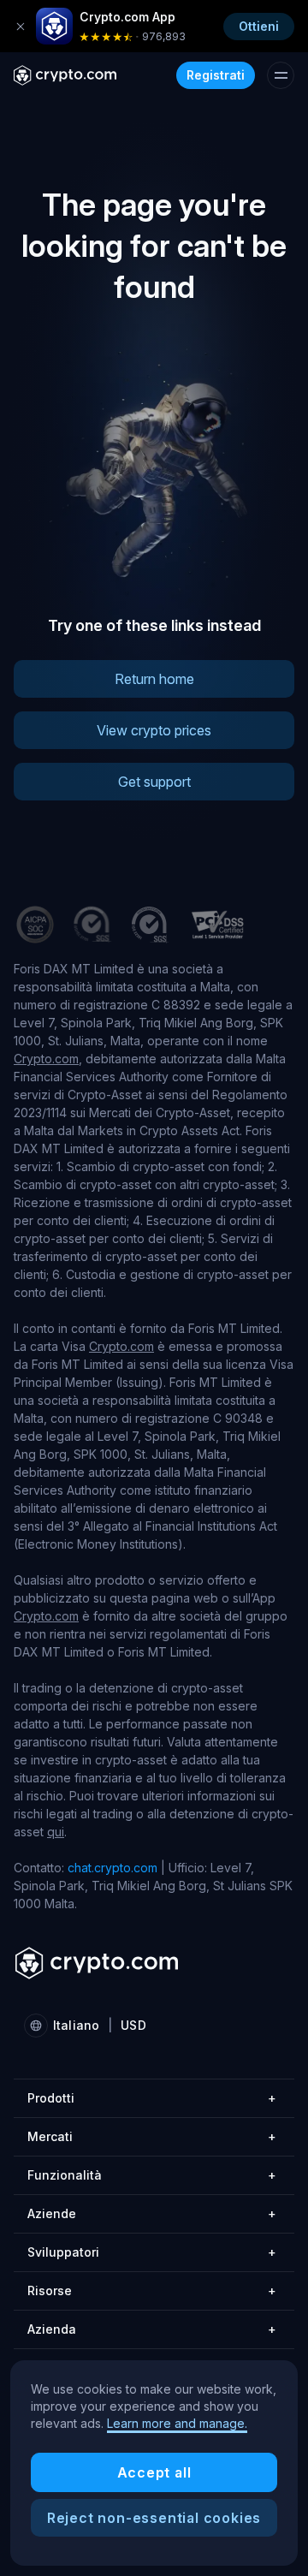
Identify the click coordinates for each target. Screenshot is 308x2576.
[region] (154, 2463)
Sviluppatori (152, 2252)
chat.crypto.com (113, 1868)
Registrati (216, 75)
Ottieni (259, 26)
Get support (154, 782)
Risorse (152, 2290)
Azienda (152, 2329)
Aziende (152, 2213)
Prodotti (152, 2098)
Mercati (152, 2136)
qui (56, 1832)
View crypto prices (154, 730)
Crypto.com (46, 1059)
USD (133, 2025)
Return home (154, 679)
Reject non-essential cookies (154, 2518)
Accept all (154, 2472)
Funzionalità (152, 2175)
